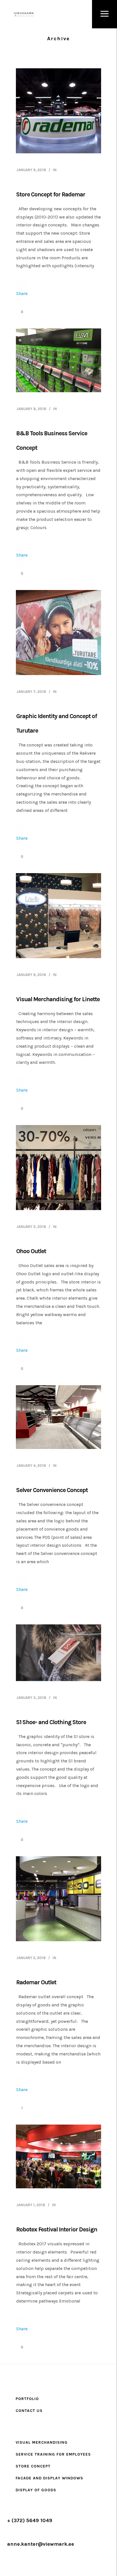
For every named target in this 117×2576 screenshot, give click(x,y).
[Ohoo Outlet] (58, 1168)
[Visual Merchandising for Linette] (58, 916)
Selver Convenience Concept (52, 1490)
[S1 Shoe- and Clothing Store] (58, 1653)
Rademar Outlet (36, 1982)
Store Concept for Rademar (51, 194)
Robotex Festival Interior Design (57, 2229)
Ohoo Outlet (31, 1251)
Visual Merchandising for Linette (58, 999)
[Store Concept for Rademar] (58, 111)
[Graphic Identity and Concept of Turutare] (58, 633)
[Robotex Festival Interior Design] (58, 2156)
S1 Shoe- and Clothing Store (51, 1722)
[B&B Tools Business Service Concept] (58, 360)
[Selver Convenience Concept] (58, 1417)
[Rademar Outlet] (58, 1899)
